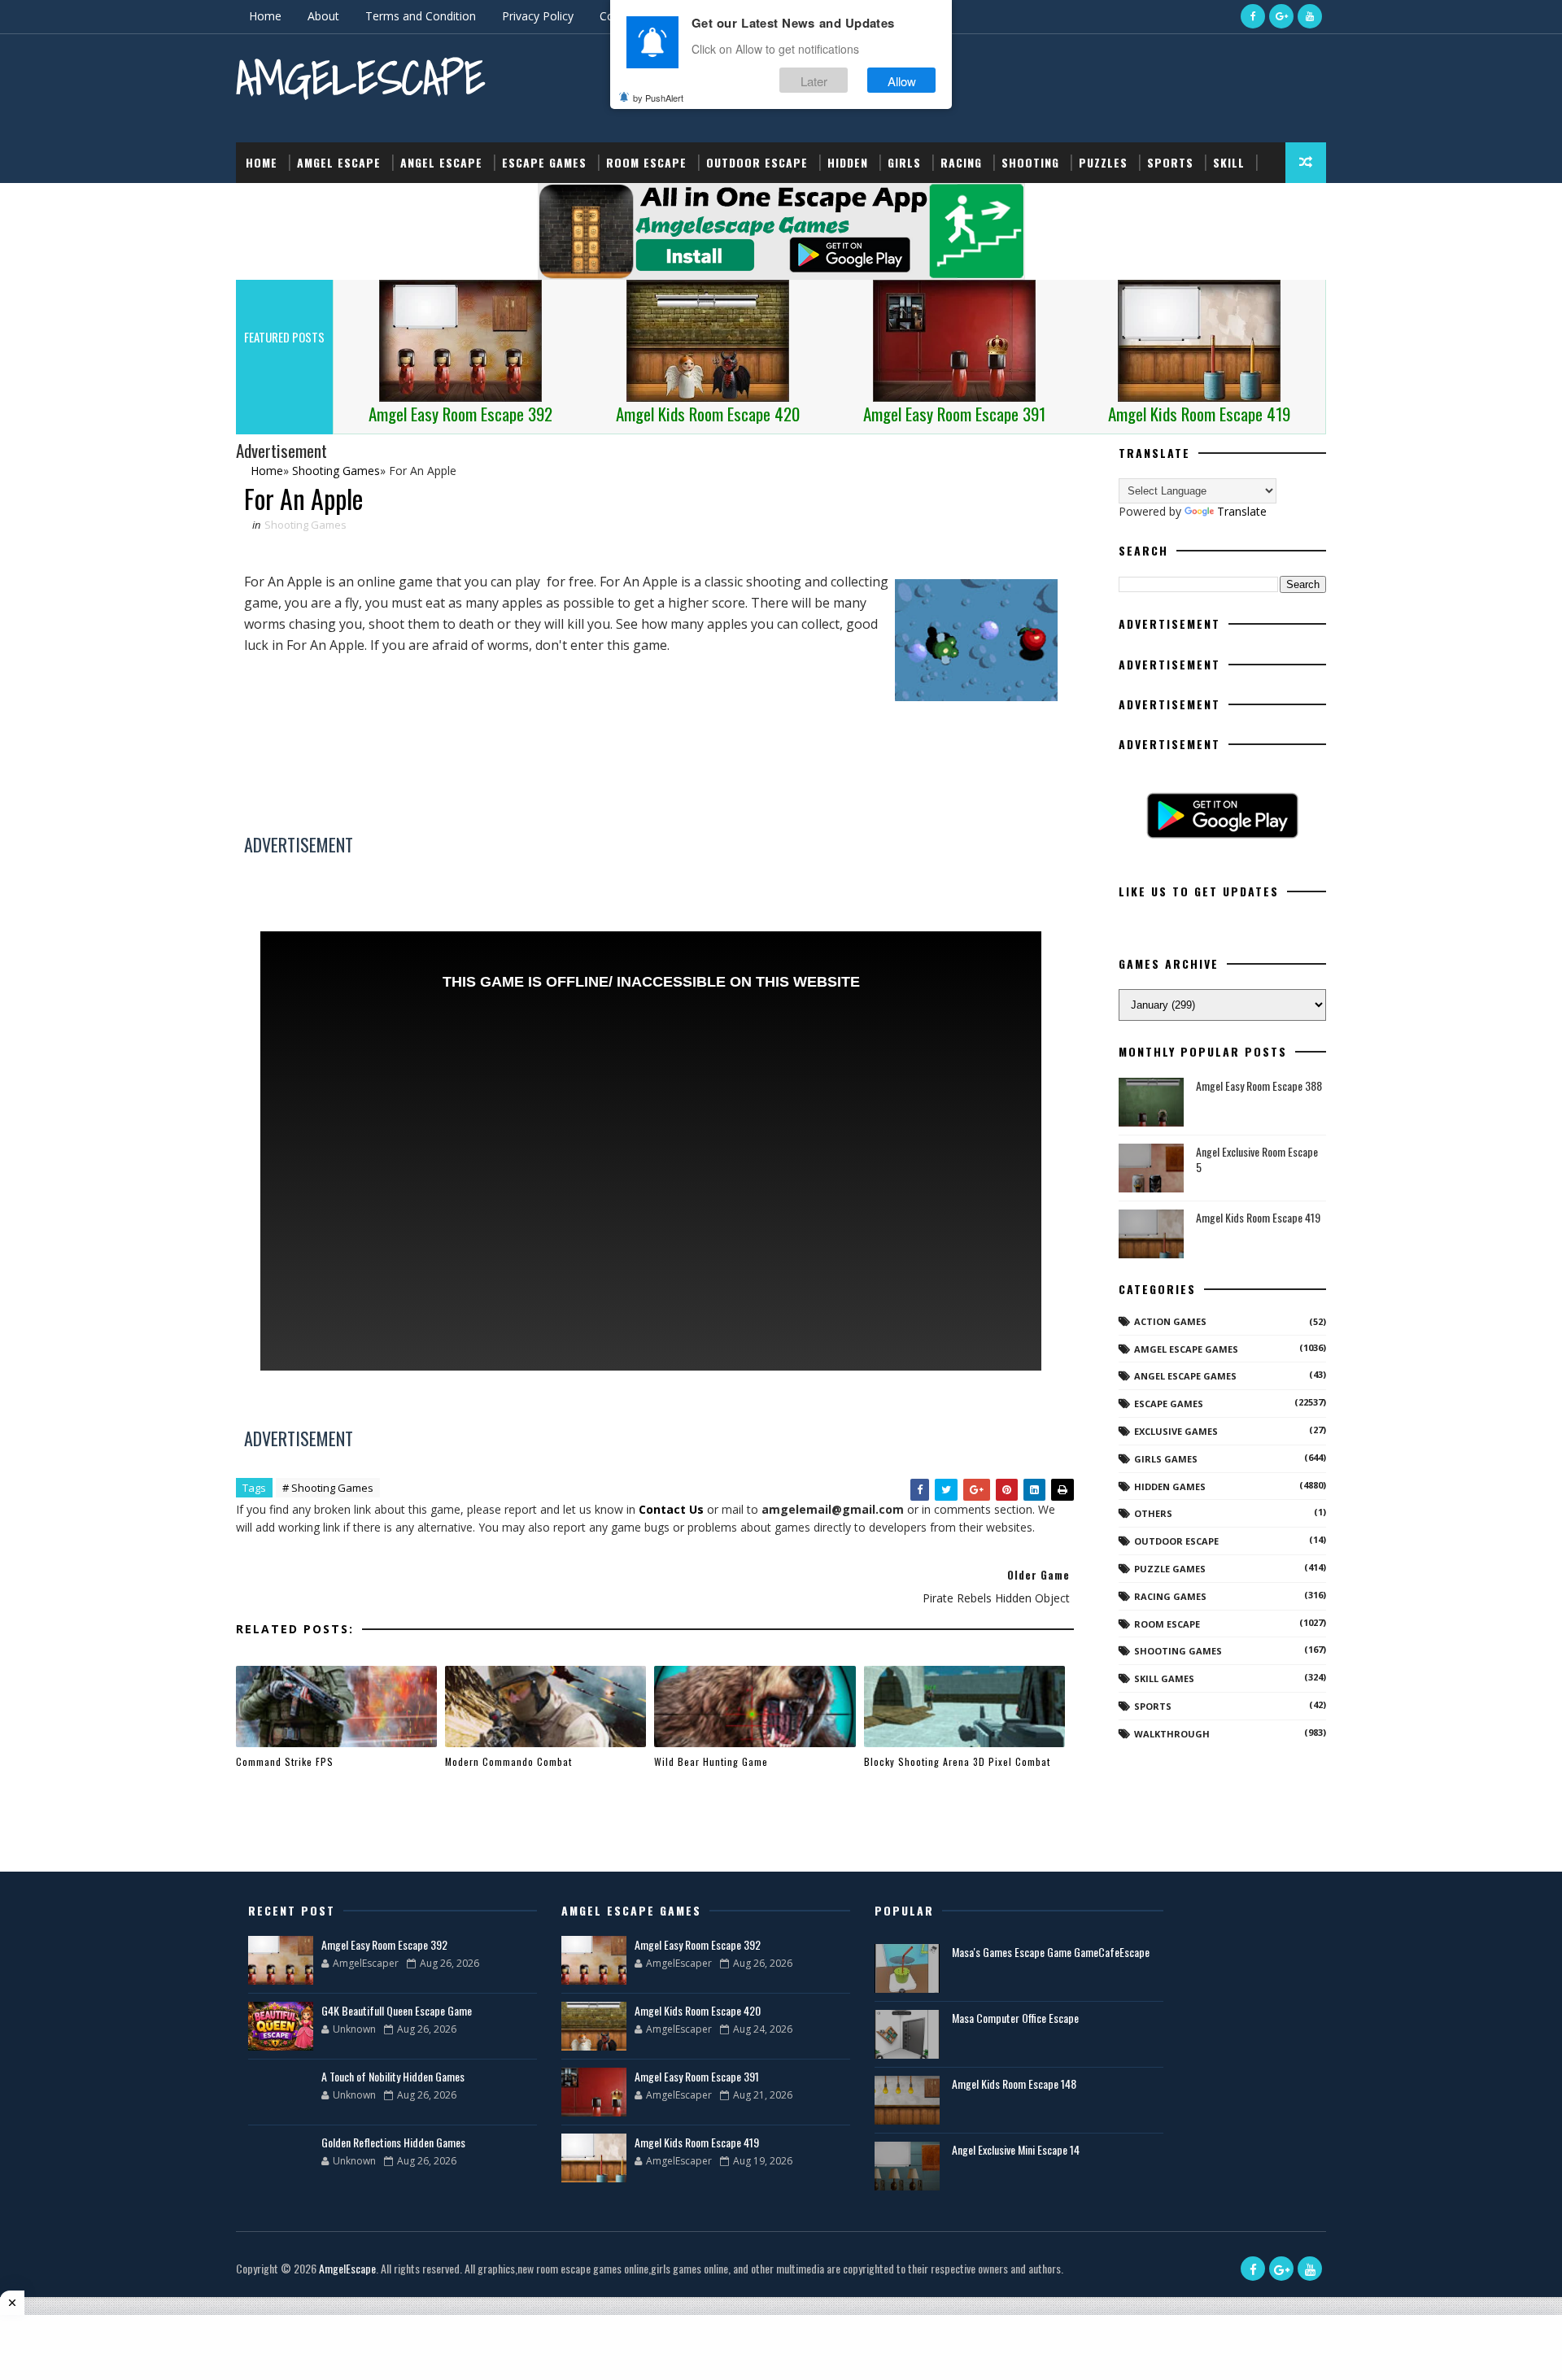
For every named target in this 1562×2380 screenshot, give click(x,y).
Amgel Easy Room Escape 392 (384, 1944)
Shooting (1030, 162)
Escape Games (544, 162)
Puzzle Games (1170, 1569)
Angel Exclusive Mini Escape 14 (1016, 2149)
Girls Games (1166, 1459)
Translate (1242, 511)
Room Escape (646, 162)
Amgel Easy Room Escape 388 (1259, 1085)
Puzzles (1103, 162)
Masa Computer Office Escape (1015, 2018)
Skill (1229, 162)
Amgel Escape (339, 162)
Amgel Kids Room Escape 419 (1258, 1217)
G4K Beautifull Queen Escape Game (397, 2010)
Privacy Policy (538, 16)
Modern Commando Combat (508, 1761)
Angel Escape (441, 162)
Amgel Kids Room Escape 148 (1014, 2084)
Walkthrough (1172, 1734)
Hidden (848, 162)
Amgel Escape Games (1186, 1349)
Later (814, 80)
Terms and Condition (421, 16)
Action (266, 203)
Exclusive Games (1176, 1431)
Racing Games (1170, 1596)
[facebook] (1253, 16)
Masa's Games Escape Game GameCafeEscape (1051, 1952)
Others (1153, 1513)
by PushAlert (658, 98)
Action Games (1170, 1321)
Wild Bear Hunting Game (711, 1761)
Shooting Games (305, 525)
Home (265, 16)
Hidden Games (1170, 1486)
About (323, 16)
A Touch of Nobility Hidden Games (393, 2076)
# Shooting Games (328, 1488)
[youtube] (1310, 16)
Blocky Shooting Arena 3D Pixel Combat (957, 1761)
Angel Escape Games (1185, 1376)
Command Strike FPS (285, 1761)
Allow (902, 80)
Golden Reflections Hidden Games (393, 2142)
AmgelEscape (360, 78)
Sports (1170, 162)
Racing (961, 162)
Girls (904, 162)
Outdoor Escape (757, 162)
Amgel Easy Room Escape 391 (697, 2076)
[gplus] (1281, 16)
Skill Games (1164, 1678)
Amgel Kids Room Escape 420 (698, 2010)
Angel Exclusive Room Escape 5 (1257, 1159)
